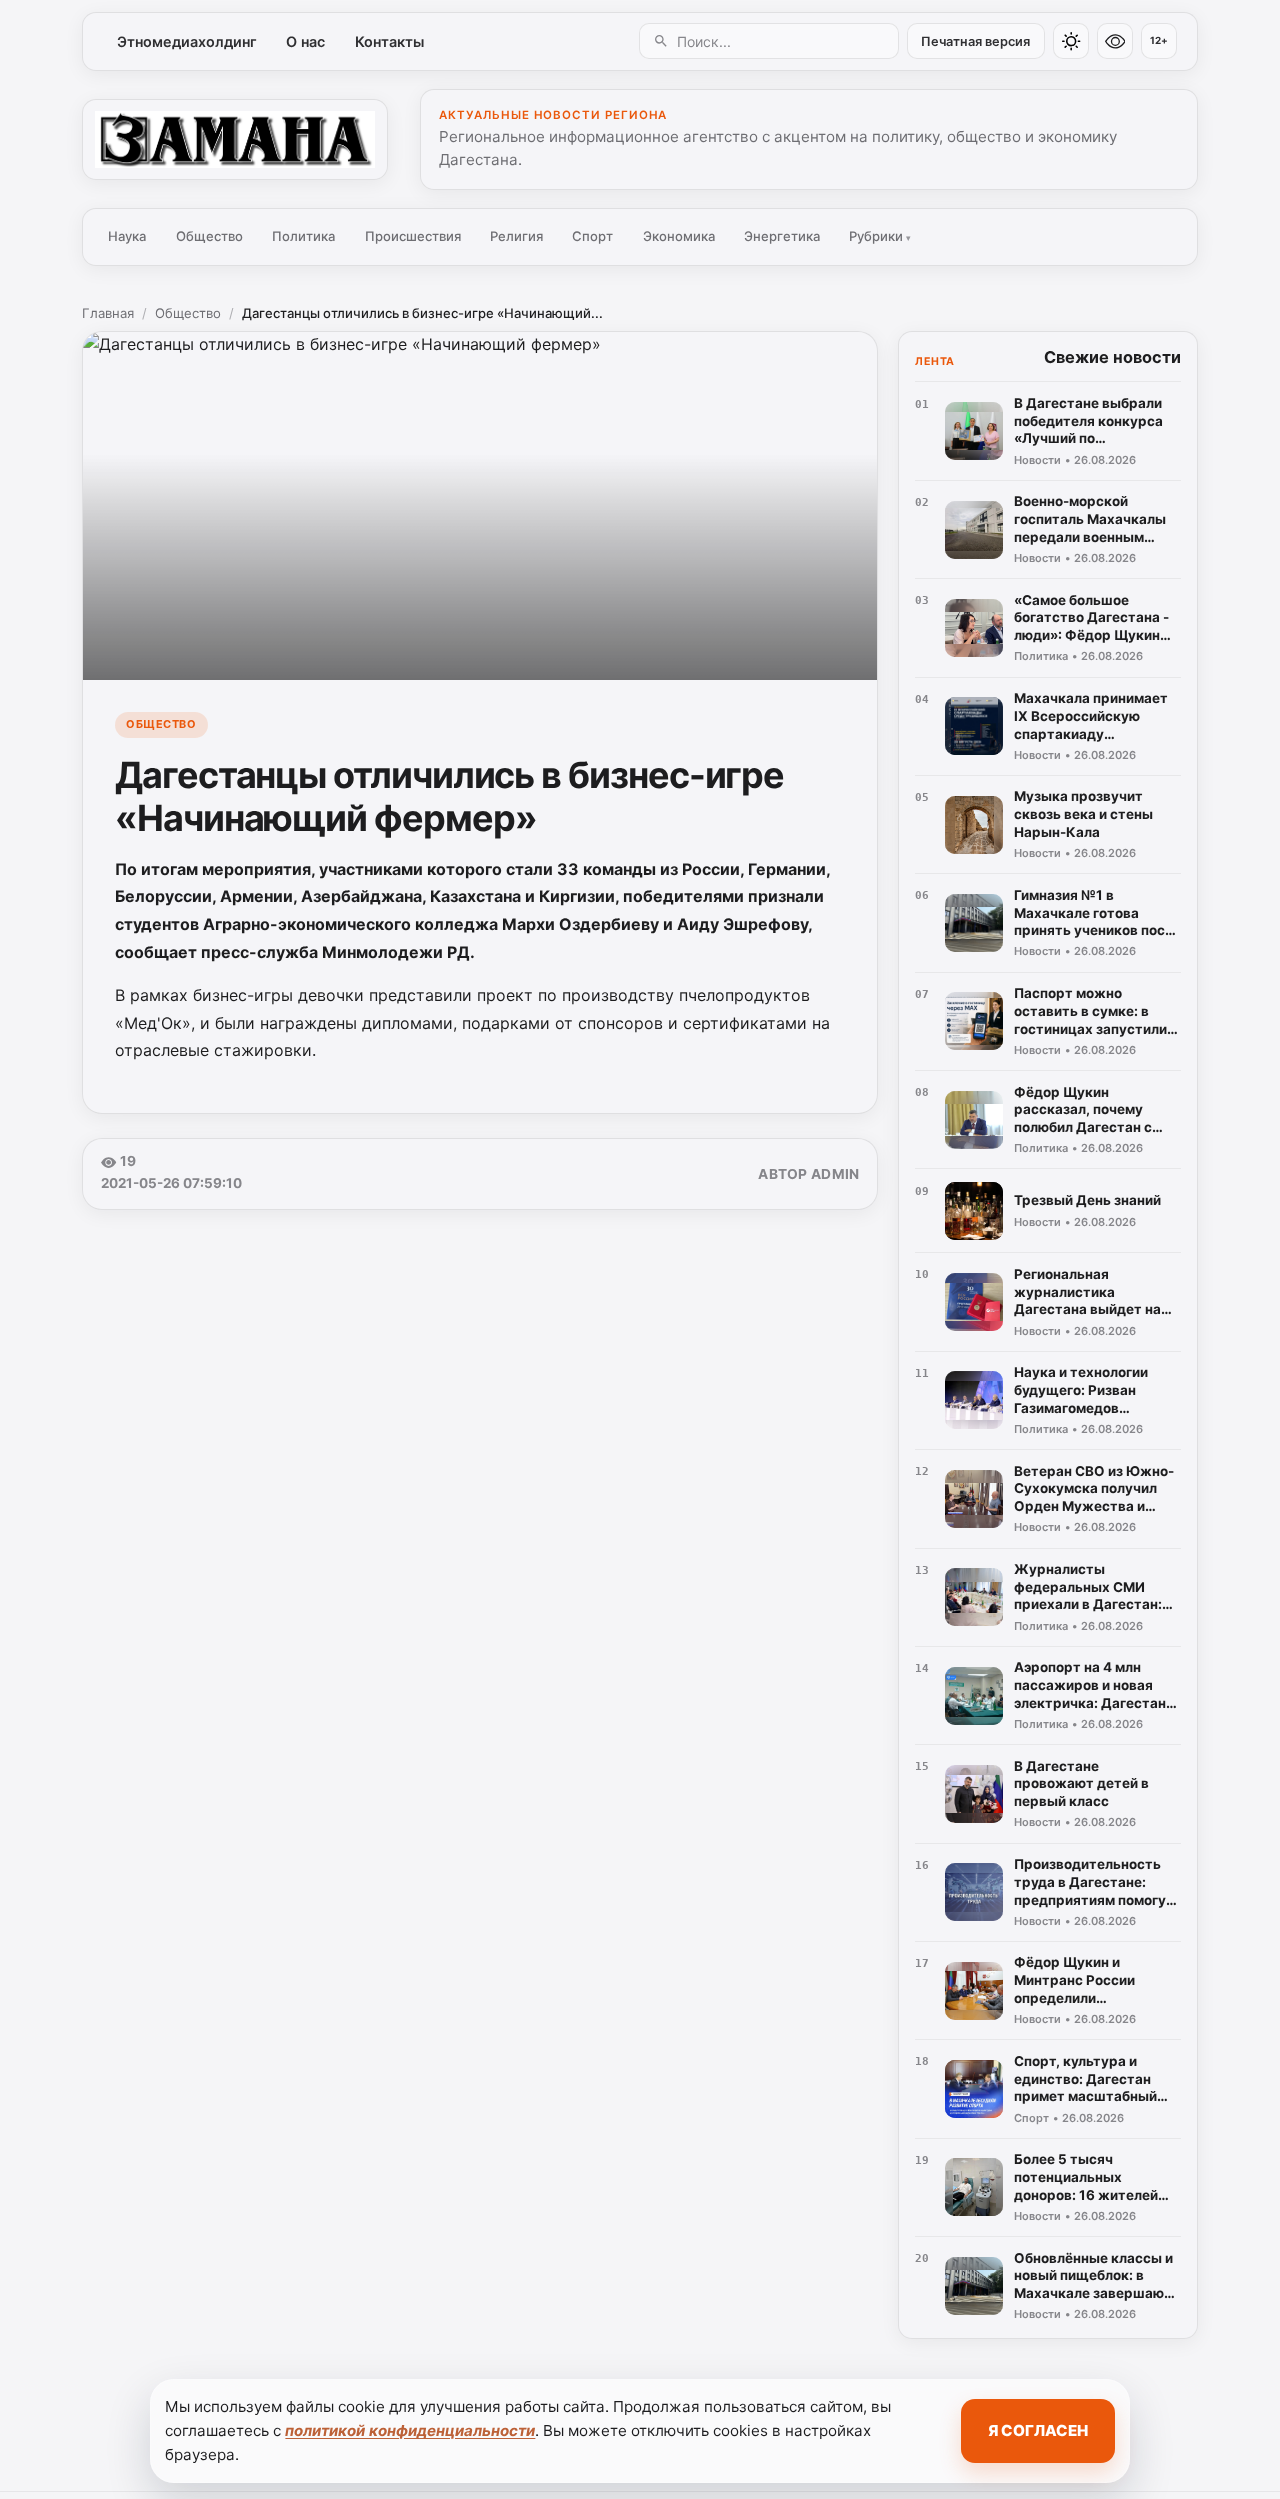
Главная (108, 313)
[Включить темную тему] (1071, 41)
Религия (516, 236)
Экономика (679, 236)
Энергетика (782, 236)
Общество (209, 236)
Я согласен (1038, 2430)
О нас (305, 41)
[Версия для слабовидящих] (1115, 41)
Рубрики (880, 236)
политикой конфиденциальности (410, 2430)
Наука (127, 236)
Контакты (389, 41)
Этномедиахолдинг (187, 41)
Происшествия (413, 236)
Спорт (592, 236)
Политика (303, 236)
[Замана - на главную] (235, 139)
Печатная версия (975, 41)
